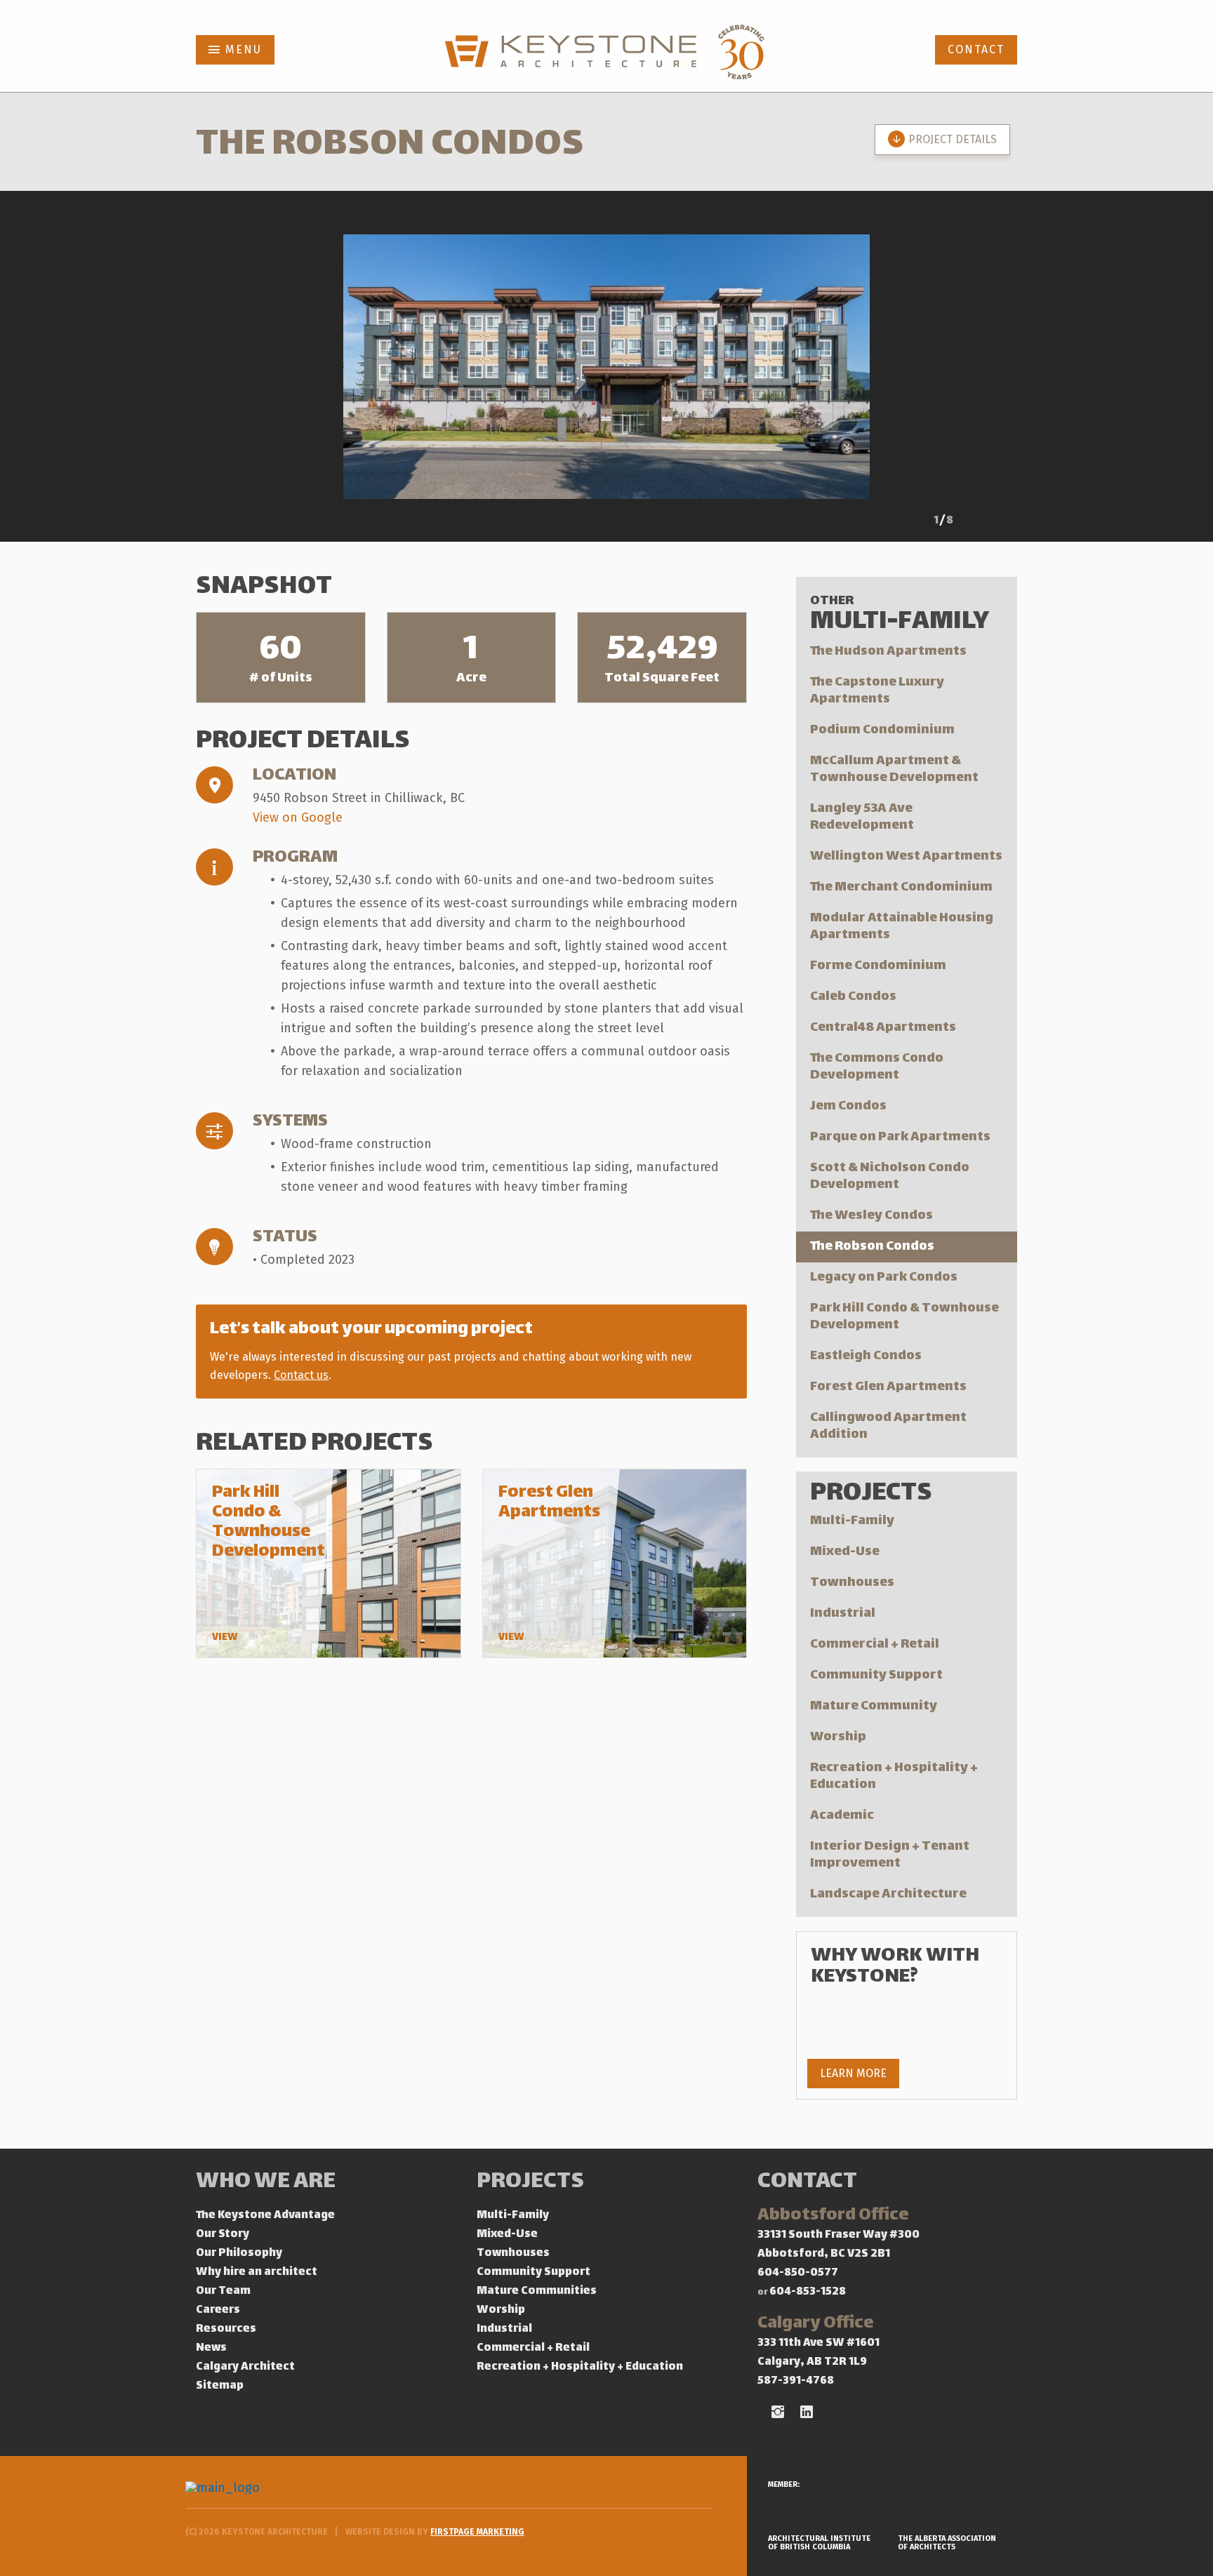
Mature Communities (537, 2291)
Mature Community (874, 1706)
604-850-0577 (798, 2273)
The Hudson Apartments (888, 652)
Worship (838, 1737)
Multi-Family (852, 1521)
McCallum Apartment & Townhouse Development (894, 769)
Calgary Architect (245, 2367)
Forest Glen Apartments (888, 1387)
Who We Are (266, 2183)
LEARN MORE (853, 2073)
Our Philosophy (239, 2254)
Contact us (301, 1375)
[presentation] (901, 523)
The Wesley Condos (871, 1216)
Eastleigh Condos (866, 1356)
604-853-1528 (808, 2292)
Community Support (876, 1675)
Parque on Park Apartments (900, 1137)
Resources (226, 2329)
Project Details (953, 139)
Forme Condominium (878, 966)
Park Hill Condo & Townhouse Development (904, 1317)
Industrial (843, 1614)
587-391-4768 (796, 2381)
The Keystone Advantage (265, 2216)
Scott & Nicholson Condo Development (890, 1176)
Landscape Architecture (888, 1894)
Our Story (223, 2235)
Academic (842, 1816)
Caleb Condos (853, 997)
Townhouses (852, 1583)
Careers (218, 2310)
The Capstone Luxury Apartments (877, 691)
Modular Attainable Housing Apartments (902, 927)
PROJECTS (530, 2183)
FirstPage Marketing (477, 2532)
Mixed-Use (845, 1552)
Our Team (223, 2291)
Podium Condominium (882, 730)
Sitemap (220, 2386)
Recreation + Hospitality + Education (894, 1776)
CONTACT (976, 49)
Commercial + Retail (875, 1644)
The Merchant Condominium (901, 887)
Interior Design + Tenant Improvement (890, 1855)
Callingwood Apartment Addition (888, 1426)
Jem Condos (848, 1106)
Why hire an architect (257, 2273)
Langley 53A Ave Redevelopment (862, 817)
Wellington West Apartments (906, 856)
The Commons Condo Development (877, 1067)
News (211, 2348)
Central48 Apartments (883, 1028)
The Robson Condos (872, 1247)
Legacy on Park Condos (884, 1277)
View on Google (298, 817)
